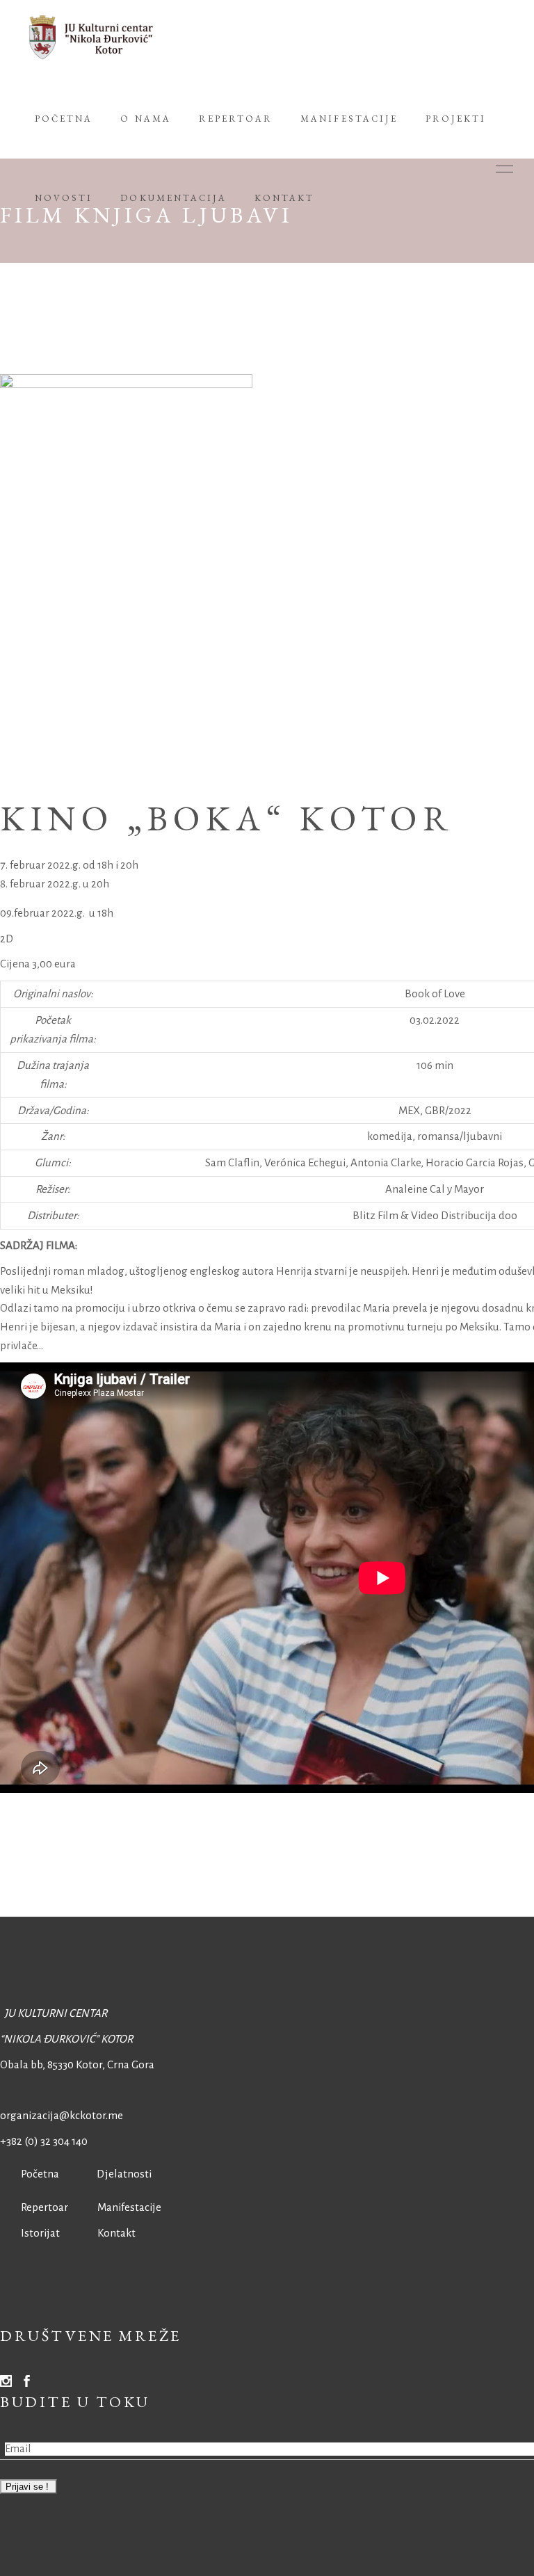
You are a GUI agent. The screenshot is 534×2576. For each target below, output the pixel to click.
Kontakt (116, 2233)
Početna (37, 2174)
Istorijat (30, 2233)
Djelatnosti (124, 2174)
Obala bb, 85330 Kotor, (52, 2064)
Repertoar (34, 2207)
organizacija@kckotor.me (62, 2115)
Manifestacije (129, 2207)
